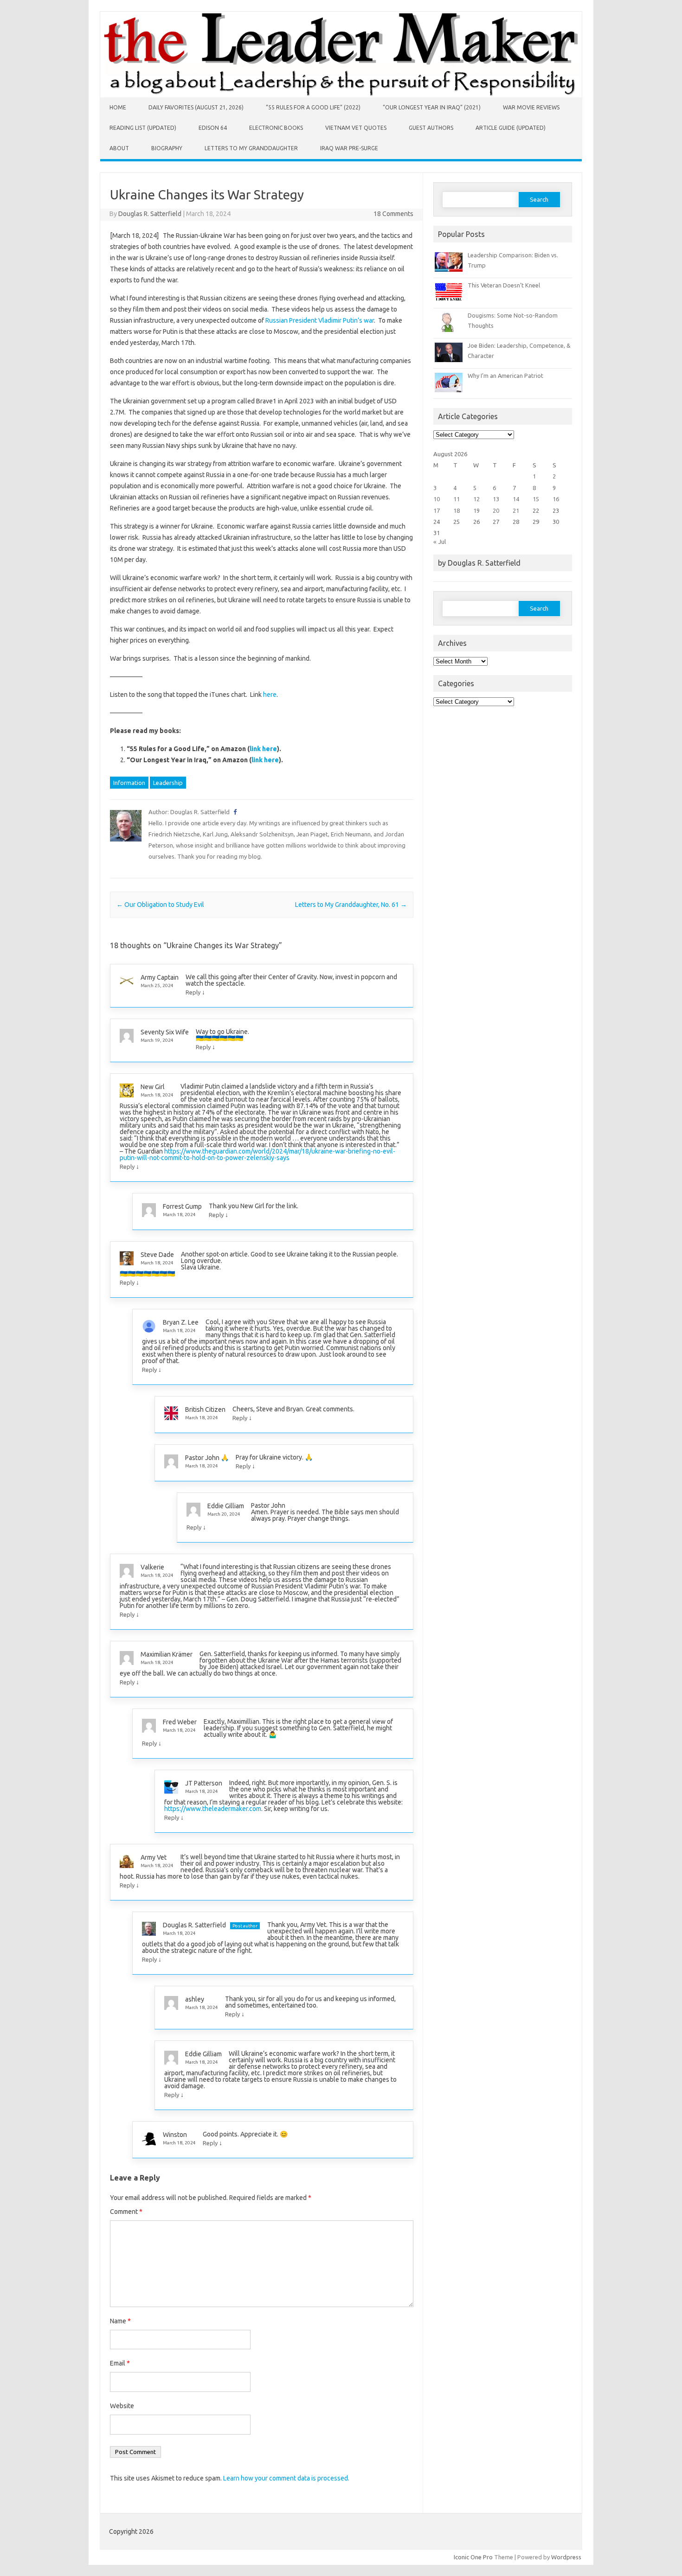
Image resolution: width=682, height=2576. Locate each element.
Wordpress (566, 2557)
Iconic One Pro (473, 2557)
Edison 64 (213, 128)
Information (129, 783)
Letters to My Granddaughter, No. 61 (351, 905)
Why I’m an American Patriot (505, 376)
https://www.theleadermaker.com (213, 1809)
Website (122, 2406)
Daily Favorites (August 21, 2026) (196, 107)
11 (457, 499)
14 (516, 499)
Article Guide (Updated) (511, 128)
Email (120, 2363)
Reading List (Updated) (143, 128)
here (270, 695)
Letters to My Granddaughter (251, 148)
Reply (193, 992)
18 (457, 510)
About (119, 148)
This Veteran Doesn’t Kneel (504, 285)
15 (536, 499)
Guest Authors (431, 128)
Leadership (168, 783)
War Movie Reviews (531, 107)
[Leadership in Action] (341, 95)
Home (118, 107)
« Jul (440, 542)
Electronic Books (276, 128)
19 (476, 510)
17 (437, 510)
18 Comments (393, 214)
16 (556, 499)
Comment (126, 2212)
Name (120, 2321)
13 (496, 499)
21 (516, 510)
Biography (167, 148)
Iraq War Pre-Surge (349, 148)
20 (496, 510)
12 (476, 499)
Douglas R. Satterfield (150, 214)
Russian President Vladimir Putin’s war (320, 320)
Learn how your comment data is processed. (286, 2478)
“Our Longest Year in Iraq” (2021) (432, 107)
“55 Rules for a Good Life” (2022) (313, 107)
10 (437, 499)
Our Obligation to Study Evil (160, 905)
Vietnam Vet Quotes (356, 128)
